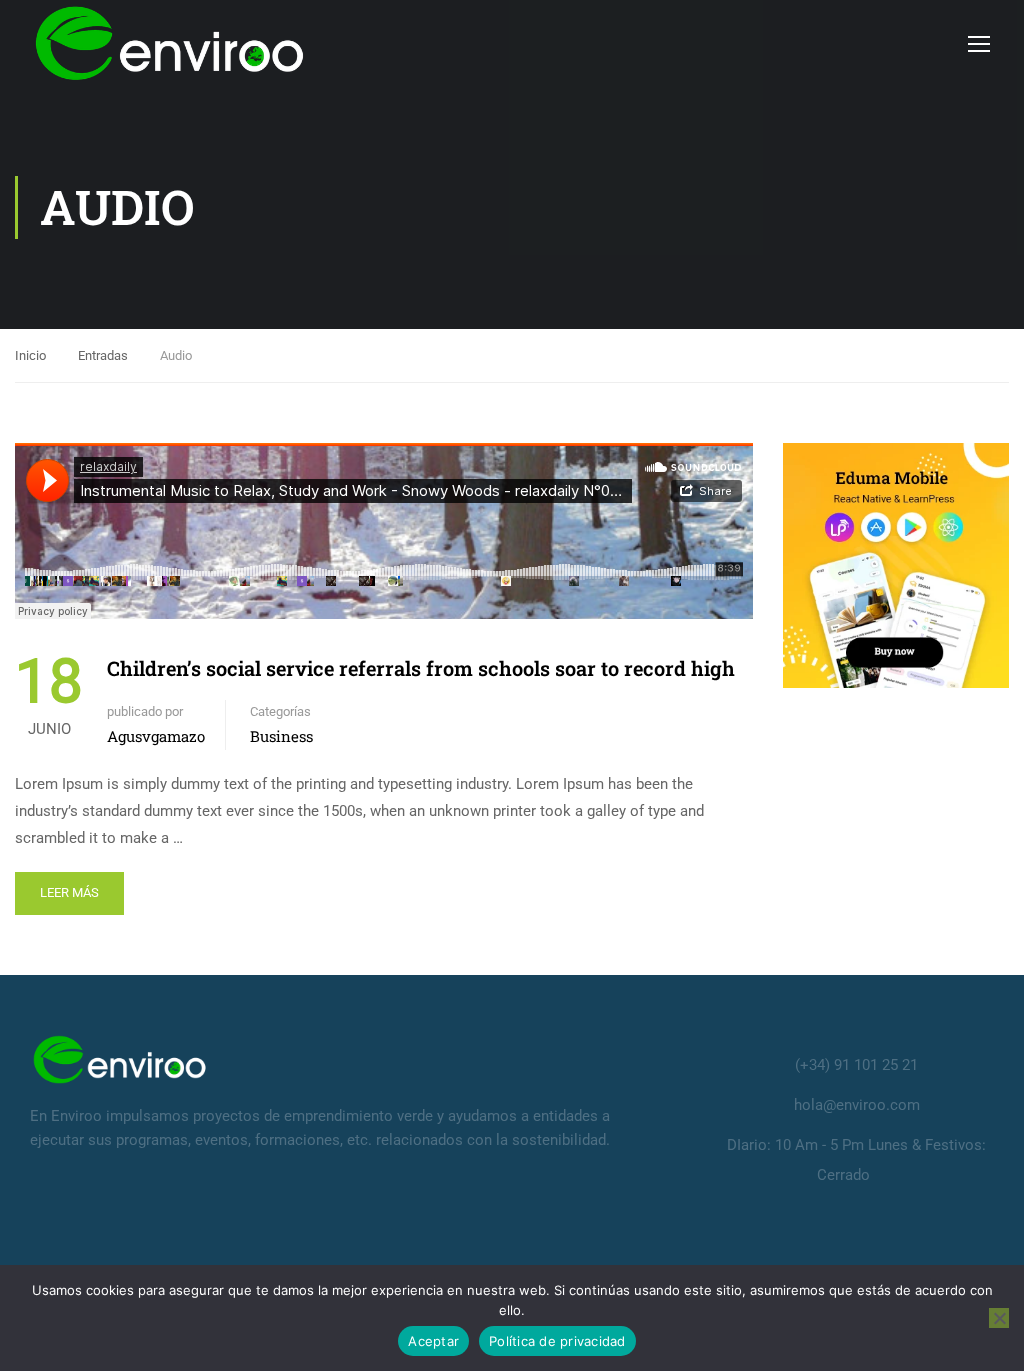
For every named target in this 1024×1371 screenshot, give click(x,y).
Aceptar (433, 1341)
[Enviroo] (120, 1058)
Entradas (103, 355)
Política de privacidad (557, 1341)
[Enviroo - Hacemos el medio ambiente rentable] (170, 43)
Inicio (30, 355)
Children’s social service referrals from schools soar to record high (421, 668)
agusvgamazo (156, 736)
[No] (999, 1318)
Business (281, 736)
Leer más (69, 892)
